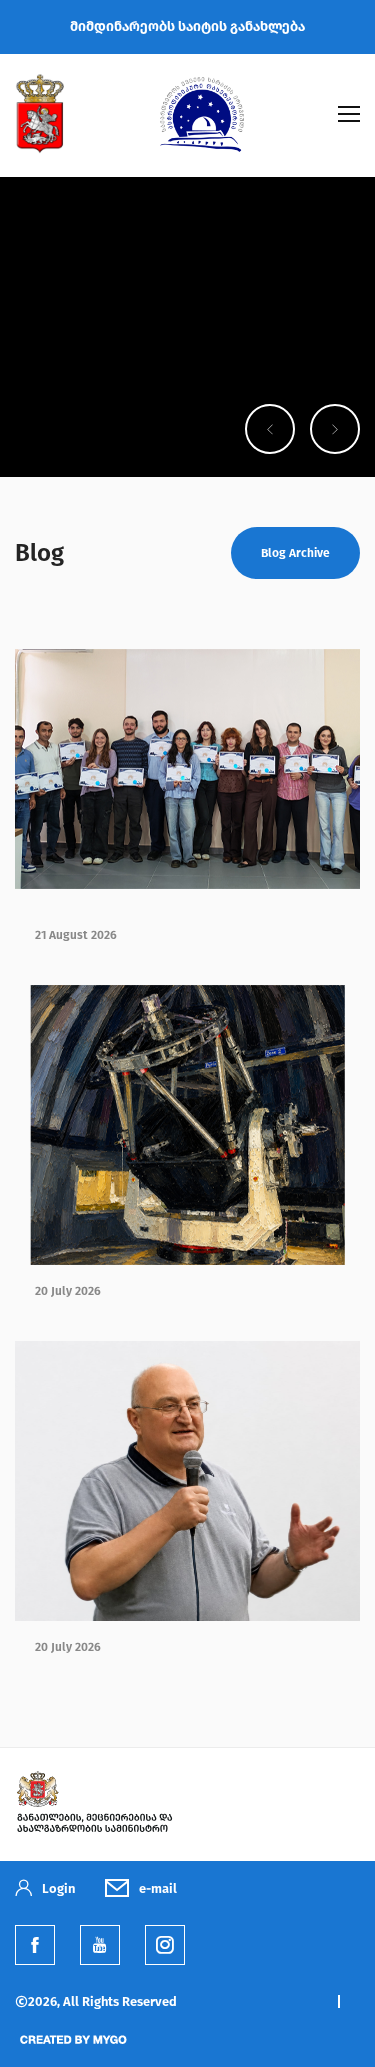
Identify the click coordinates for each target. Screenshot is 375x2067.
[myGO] (72, 2048)
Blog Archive (295, 553)
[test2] (94, 1832)
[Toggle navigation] (349, 114)
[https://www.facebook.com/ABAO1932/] (35, 1945)
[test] (165, 1945)
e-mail (158, 1888)
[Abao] (202, 146)
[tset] (100, 1945)
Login (58, 1888)
